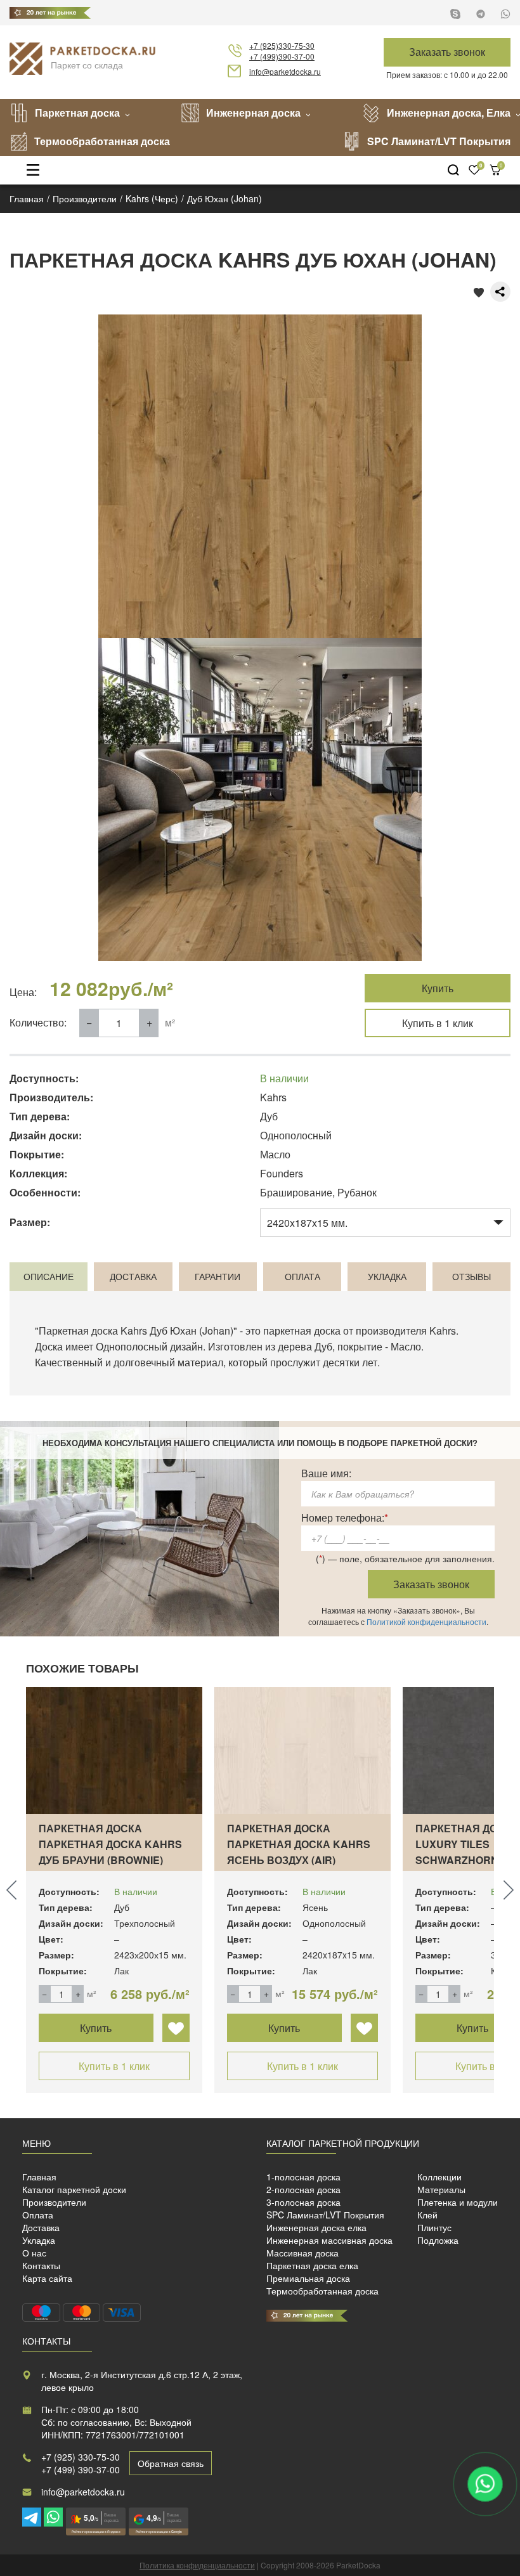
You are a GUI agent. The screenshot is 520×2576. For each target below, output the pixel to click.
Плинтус (434, 2227)
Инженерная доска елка (316, 2227)
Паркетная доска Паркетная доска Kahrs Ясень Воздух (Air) (299, 1844)
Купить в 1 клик (438, 1023)
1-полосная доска (303, 2177)
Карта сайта (47, 2278)
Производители (54, 2202)
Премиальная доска (308, 2278)
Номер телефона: (345, 1518)
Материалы (441, 2189)
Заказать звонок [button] (447, 52)
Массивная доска (302, 2253)
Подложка (438, 2240)
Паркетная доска (77, 113)
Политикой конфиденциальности (426, 1621)
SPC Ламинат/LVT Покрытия (439, 141)
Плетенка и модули (458, 2202)
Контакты (41, 2265)
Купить (438, 988)
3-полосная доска (303, 2202)
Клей (427, 2215)
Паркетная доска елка (312, 2265)
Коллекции (439, 2177)
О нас (34, 2253)
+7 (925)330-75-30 (282, 45)
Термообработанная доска (102, 141)
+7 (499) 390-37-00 (81, 2469)
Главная (39, 2177)
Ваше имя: (326, 1473)
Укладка (39, 2240)
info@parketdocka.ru (285, 71)
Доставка (41, 2227)
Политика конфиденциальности (197, 2565)
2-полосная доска (303, 2189)
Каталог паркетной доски (74, 2189)
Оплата (38, 2215)
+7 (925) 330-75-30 (81, 2457)
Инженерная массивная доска (329, 2240)
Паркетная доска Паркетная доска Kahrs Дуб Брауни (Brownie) (110, 1844)
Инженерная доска (253, 113)
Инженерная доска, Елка (449, 113)
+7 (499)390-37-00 (282, 56)
